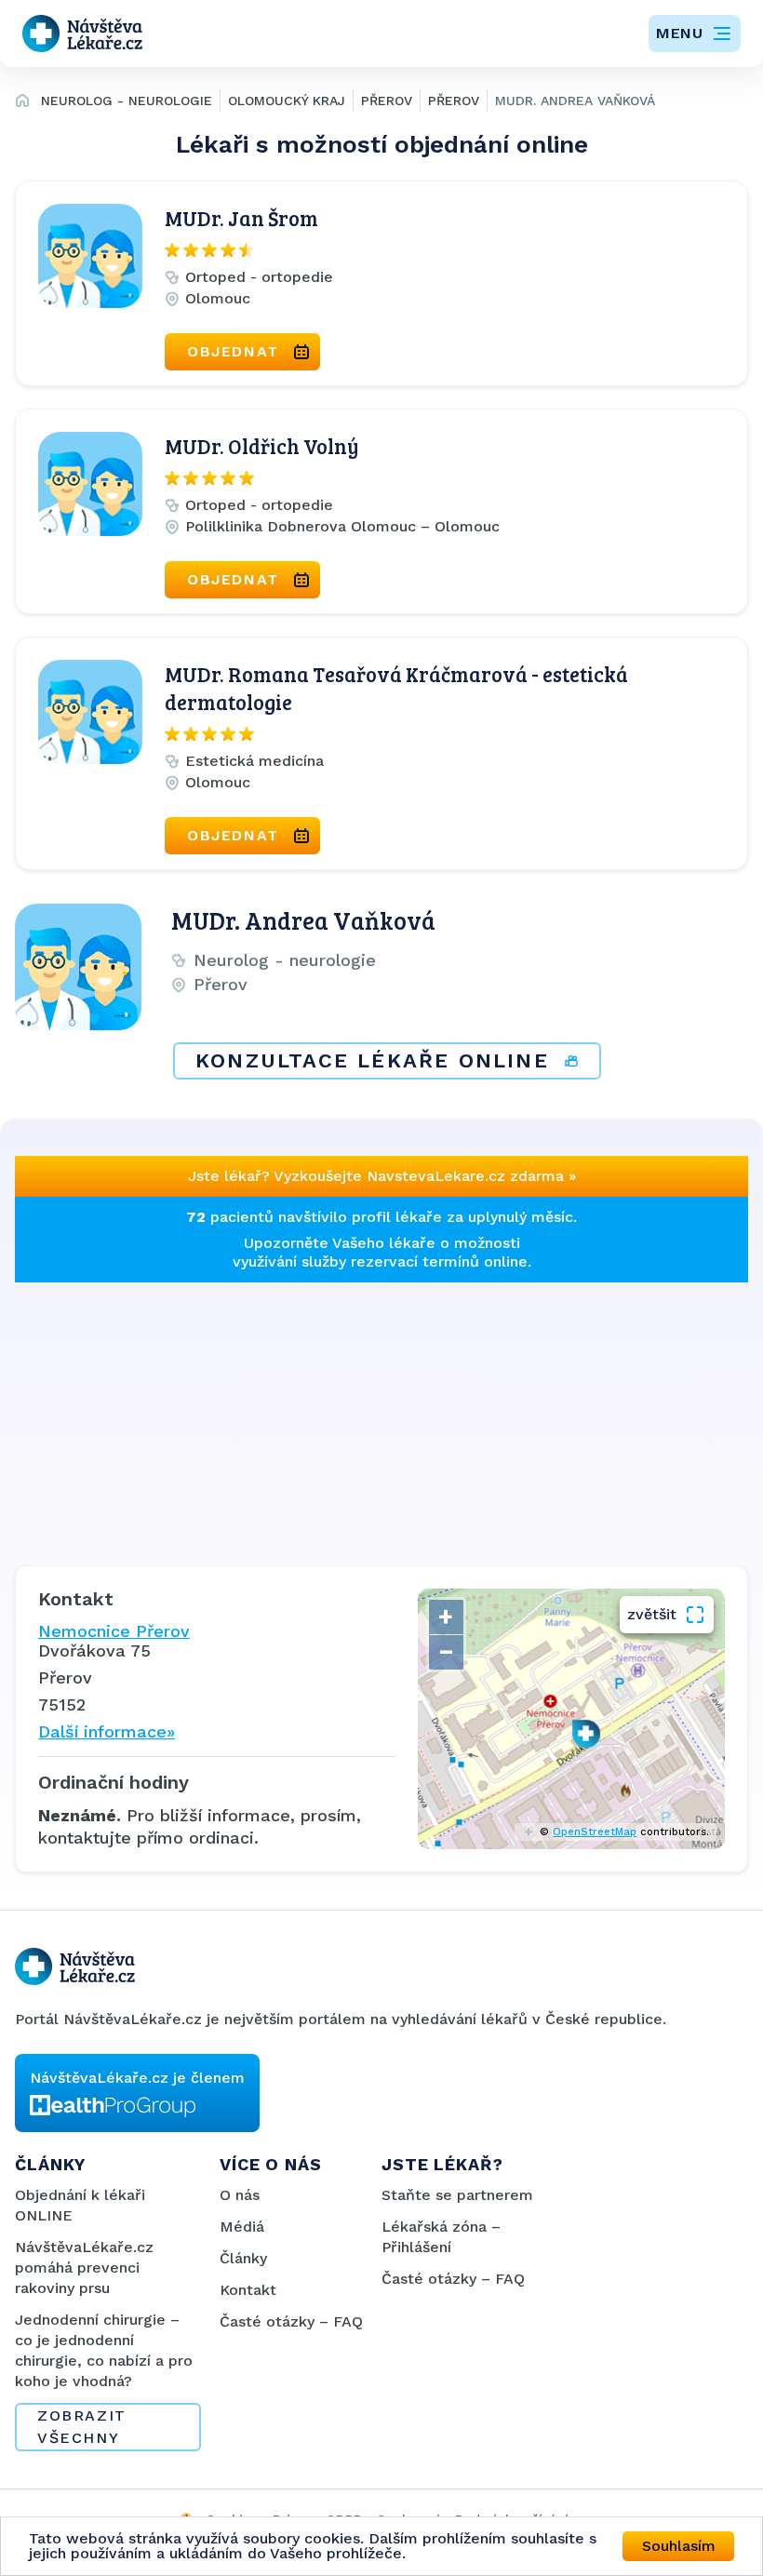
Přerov (387, 101)
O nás (240, 2195)
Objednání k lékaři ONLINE (80, 2205)
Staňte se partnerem (457, 2195)
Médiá (242, 2227)
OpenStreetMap (595, 1832)
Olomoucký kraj (287, 101)
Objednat (233, 351)
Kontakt (248, 2290)
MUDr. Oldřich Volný (262, 446)
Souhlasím (679, 2546)
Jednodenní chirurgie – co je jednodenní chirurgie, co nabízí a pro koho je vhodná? (104, 2350)
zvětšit (652, 1614)
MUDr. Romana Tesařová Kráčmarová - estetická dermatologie (396, 688)
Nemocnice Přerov (114, 1631)
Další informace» (107, 1731)
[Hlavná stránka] (22, 103)
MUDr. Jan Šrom (241, 218)
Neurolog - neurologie (127, 101)
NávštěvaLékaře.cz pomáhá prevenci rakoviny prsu (84, 2267)
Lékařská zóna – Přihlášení (441, 2237)
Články (243, 2258)
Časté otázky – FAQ (291, 2321)
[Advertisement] (381, 1413)
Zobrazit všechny (82, 2427)
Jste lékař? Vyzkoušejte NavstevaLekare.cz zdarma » (382, 1176)
